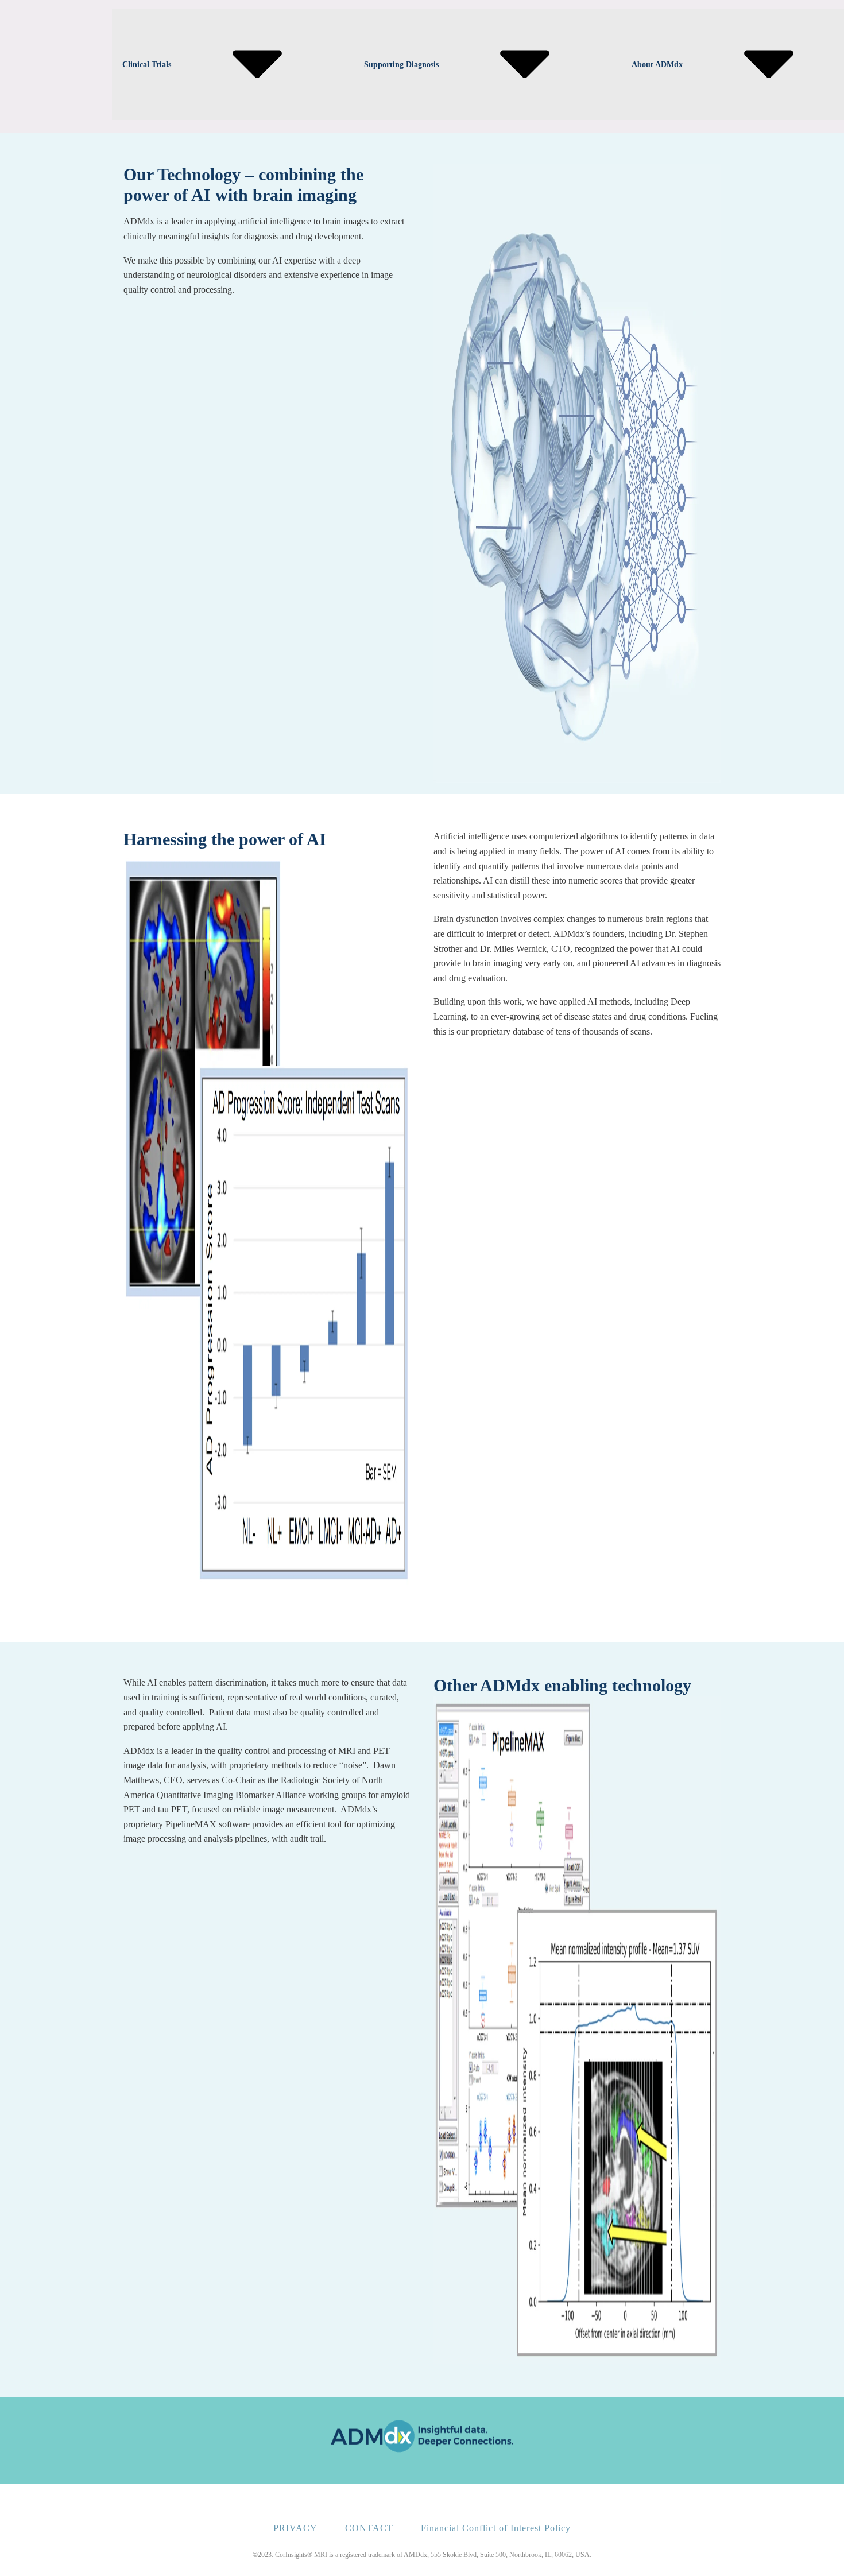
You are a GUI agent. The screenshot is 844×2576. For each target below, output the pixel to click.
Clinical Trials (147, 65)
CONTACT (369, 2528)
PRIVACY (295, 2528)
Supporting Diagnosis (401, 65)
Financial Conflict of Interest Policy (496, 2528)
